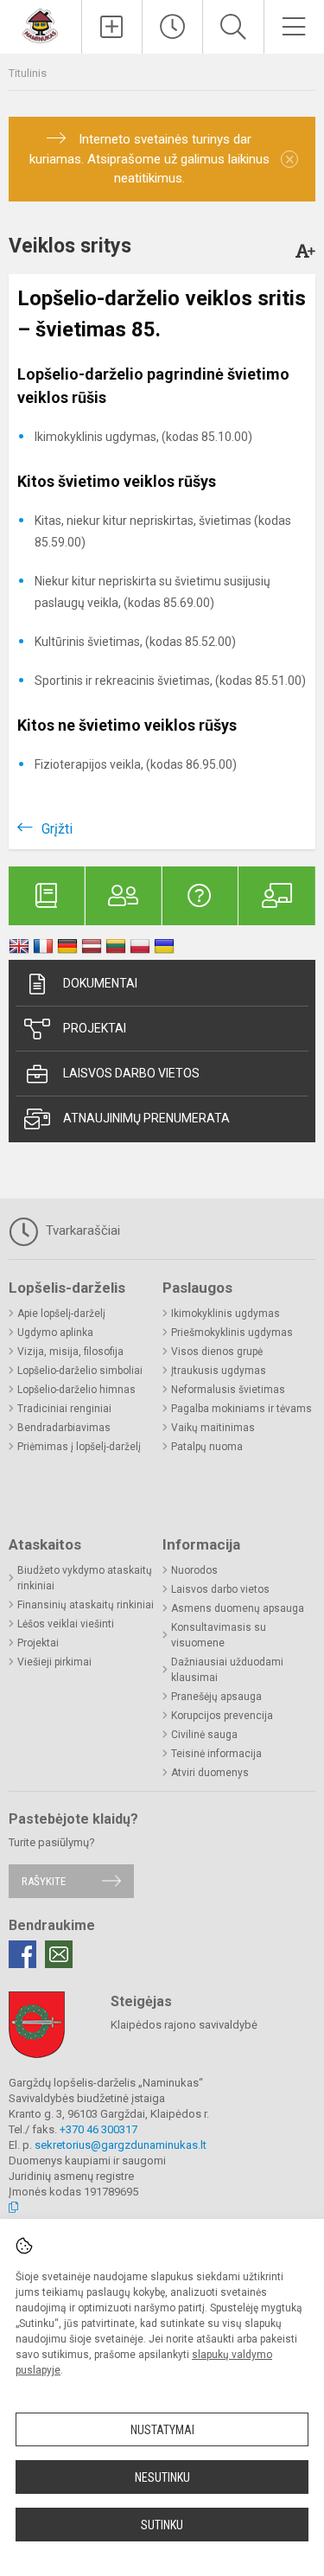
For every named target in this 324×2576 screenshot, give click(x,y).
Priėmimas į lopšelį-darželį (79, 1447)
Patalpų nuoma (207, 1447)
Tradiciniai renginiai (64, 1409)
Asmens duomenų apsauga (238, 1608)
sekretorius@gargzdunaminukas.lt (121, 2145)
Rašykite (44, 1881)
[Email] (59, 1954)
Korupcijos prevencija (222, 1716)
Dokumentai (100, 983)
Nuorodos (194, 1570)
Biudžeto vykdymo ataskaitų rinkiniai (85, 1578)
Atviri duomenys (210, 1773)
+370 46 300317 (98, 2129)
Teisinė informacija (216, 1754)
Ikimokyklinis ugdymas (226, 1314)
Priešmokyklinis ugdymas (232, 1333)
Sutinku (162, 2525)
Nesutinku (162, 2477)
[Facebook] (22, 1954)
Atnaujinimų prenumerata (146, 1118)
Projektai (95, 1028)
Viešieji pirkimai (54, 1662)
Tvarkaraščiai (81, 1230)
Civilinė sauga (204, 1735)
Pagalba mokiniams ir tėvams (241, 1409)
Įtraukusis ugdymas (219, 1371)
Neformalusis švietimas (228, 1390)
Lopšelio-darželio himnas (76, 1390)
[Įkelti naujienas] (112, 27)
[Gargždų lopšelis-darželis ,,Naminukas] (40, 25)
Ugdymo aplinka (55, 1333)
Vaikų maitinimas (213, 1428)
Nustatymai (162, 2430)
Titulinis (28, 73)
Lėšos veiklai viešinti (66, 1624)
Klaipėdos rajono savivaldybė (184, 2025)
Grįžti (57, 829)
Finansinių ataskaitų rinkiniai (86, 1605)
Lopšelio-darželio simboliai (80, 1371)
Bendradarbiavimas (64, 1428)
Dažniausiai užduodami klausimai (227, 1670)
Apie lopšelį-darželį (61, 1314)
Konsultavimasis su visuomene (219, 1635)
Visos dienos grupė (217, 1352)
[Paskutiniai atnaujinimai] (172, 27)
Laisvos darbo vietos (131, 1073)
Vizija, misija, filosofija (70, 1352)
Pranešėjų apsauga (216, 1697)
